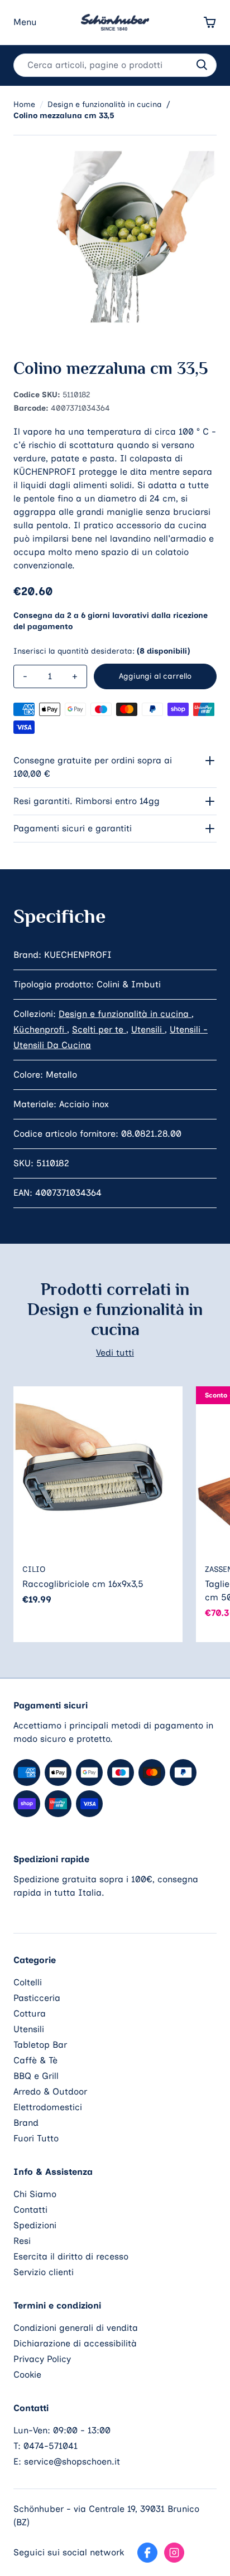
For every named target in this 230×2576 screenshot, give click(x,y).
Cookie (27, 2375)
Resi (22, 2241)
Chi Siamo (35, 2194)
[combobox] (115, 65)
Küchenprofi (40, 1029)
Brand (26, 2123)
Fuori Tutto (36, 2138)
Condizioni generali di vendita (76, 2328)
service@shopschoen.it (72, 2461)
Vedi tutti (115, 1353)
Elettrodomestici (48, 2107)
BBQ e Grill (36, 2076)
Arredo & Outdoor (50, 2092)
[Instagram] (174, 2553)
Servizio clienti (44, 2272)
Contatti (30, 2210)
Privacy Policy (42, 2359)
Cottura (30, 2013)
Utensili (148, 1029)
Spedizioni (35, 2225)
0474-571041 (51, 2446)
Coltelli (28, 1982)
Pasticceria (37, 1998)
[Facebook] (147, 2553)
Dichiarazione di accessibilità (75, 2343)
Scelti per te (99, 1029)
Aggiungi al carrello (155, 676)
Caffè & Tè (35, 2060)
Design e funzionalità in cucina (125, 1014)
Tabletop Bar (40, 2045)
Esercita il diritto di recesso (71, 2256)
